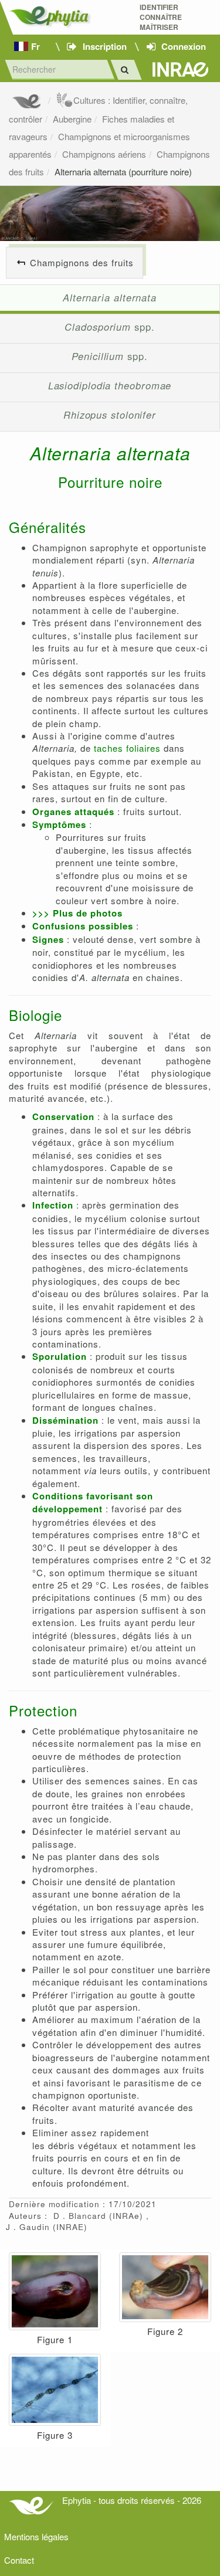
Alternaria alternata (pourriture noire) (123, 172)
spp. (109, 327)
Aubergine (72, 119)
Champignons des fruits (82, 262)
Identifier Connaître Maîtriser (161, 17)
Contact (19, 2560)
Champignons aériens (104, 154)
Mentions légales (36, 2536)
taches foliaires (127, 748)
